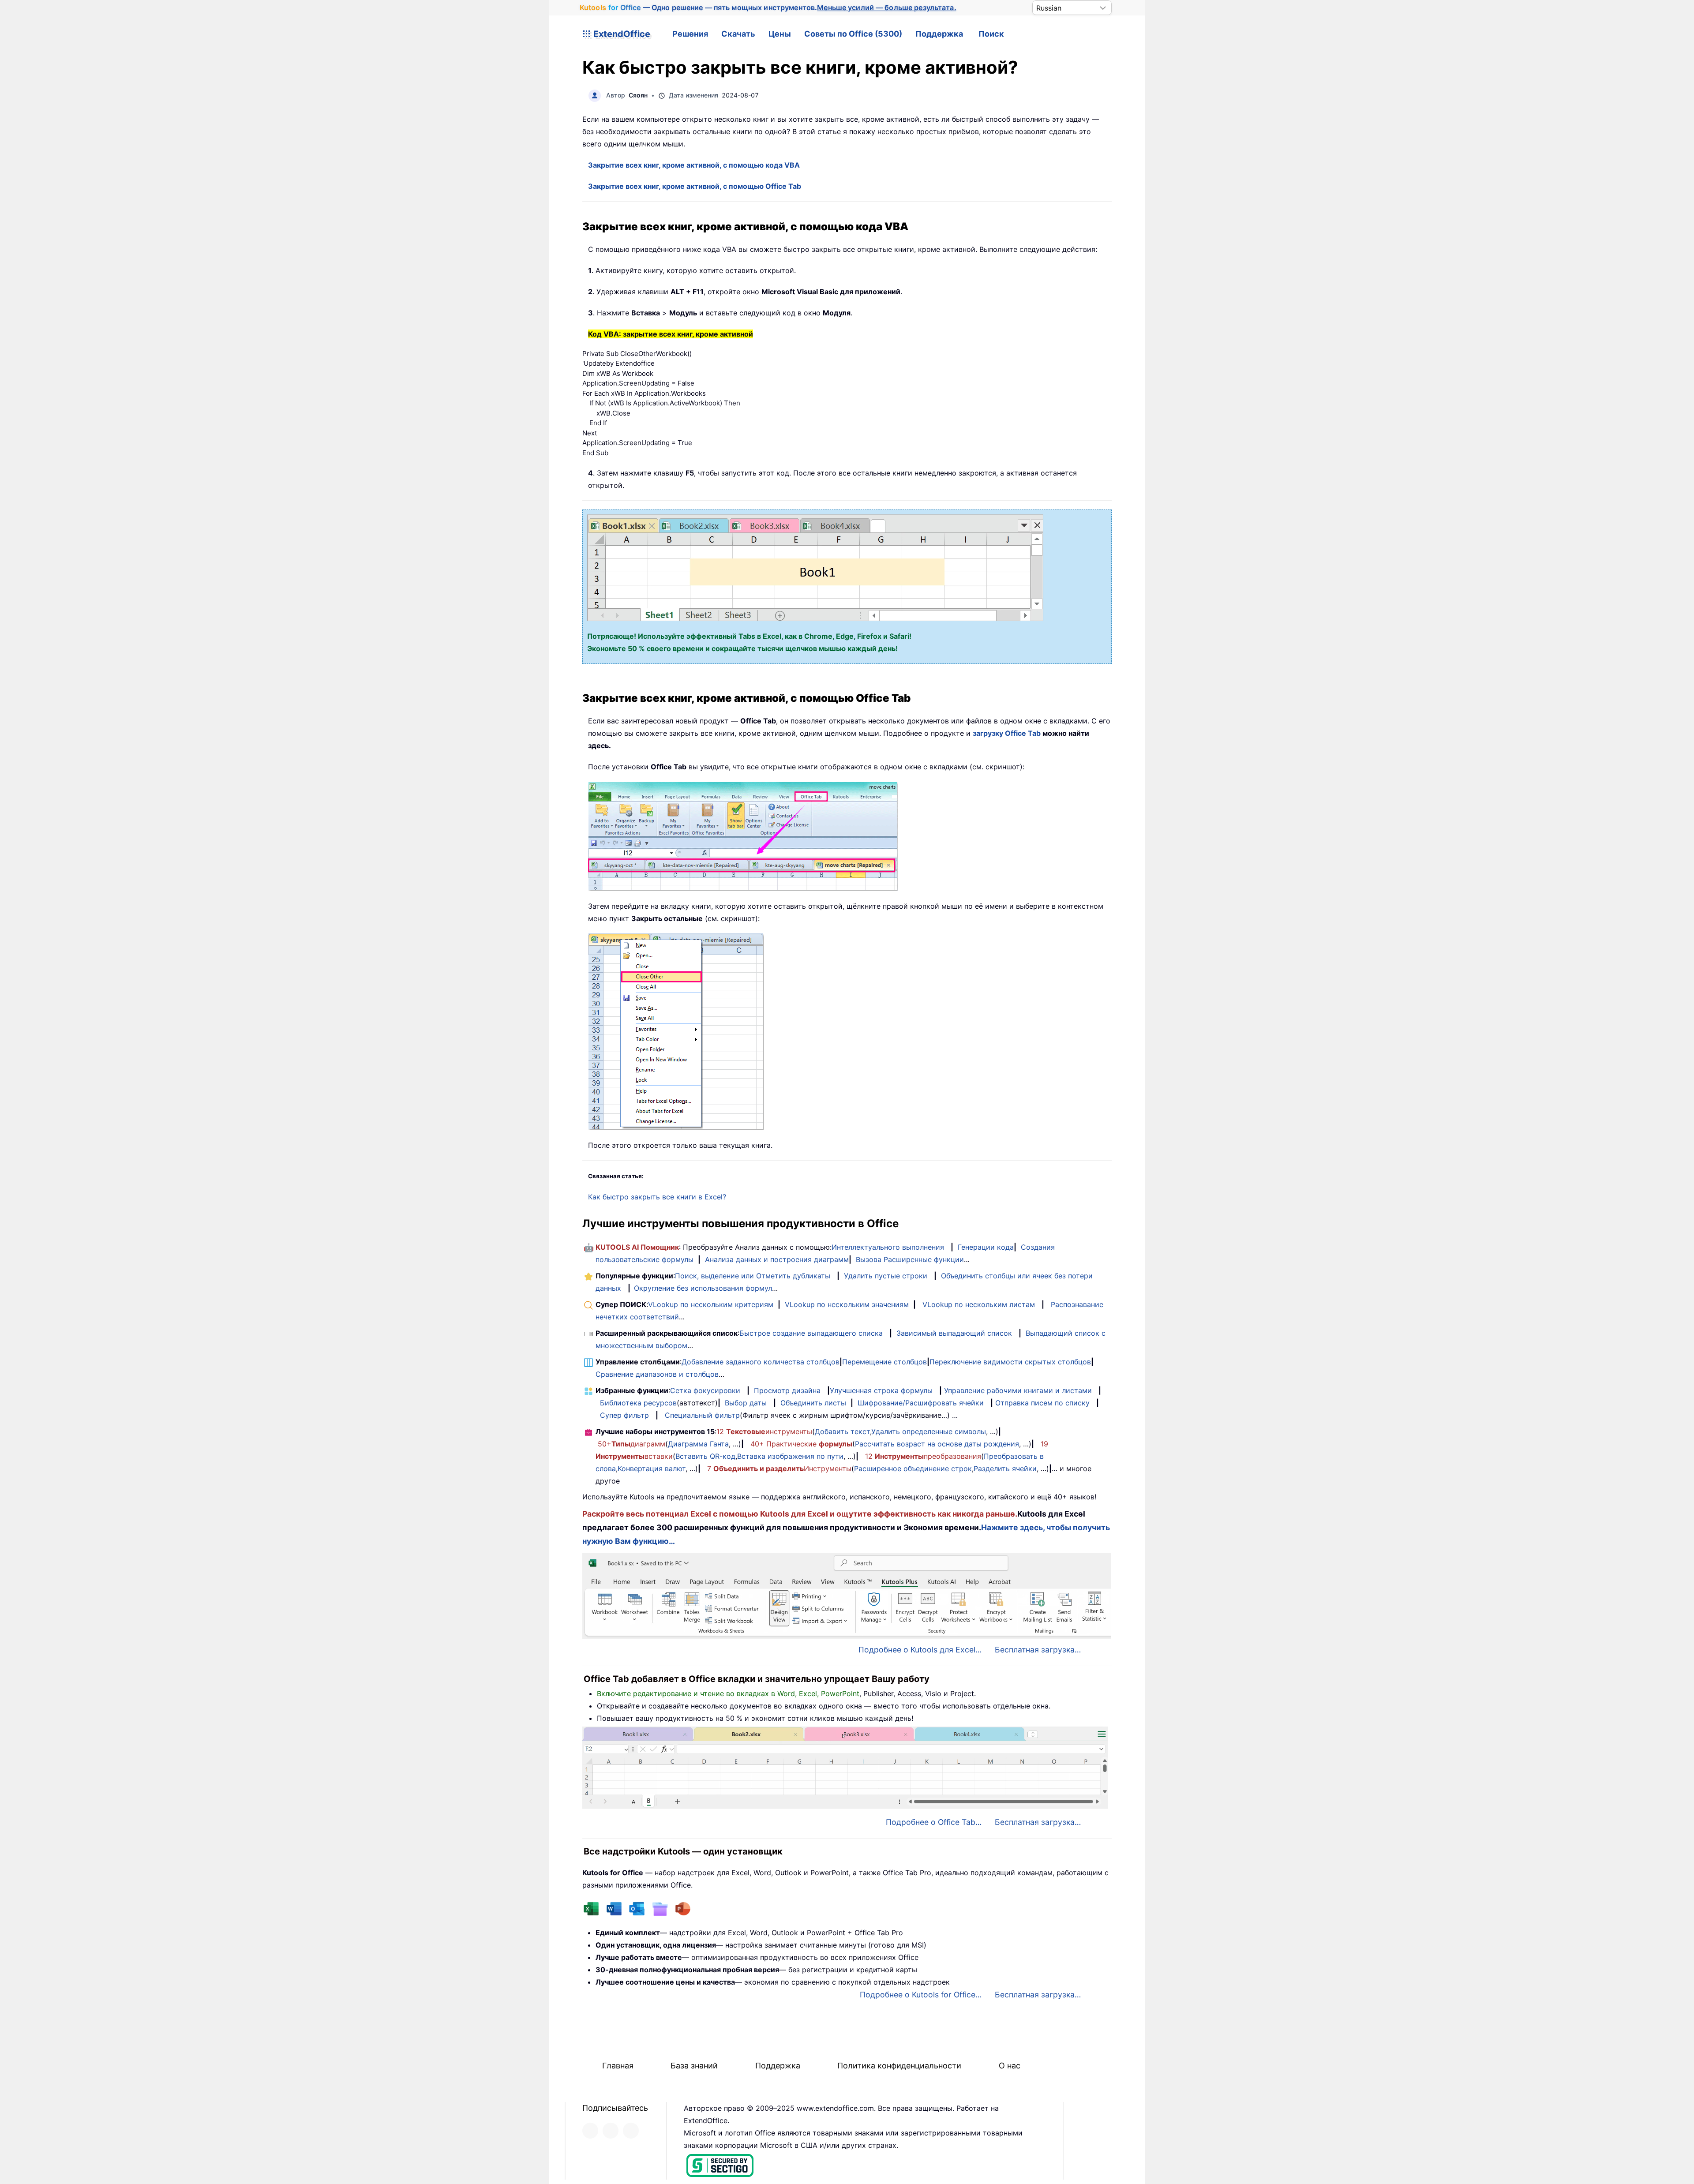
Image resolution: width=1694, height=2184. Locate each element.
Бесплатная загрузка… (1038, 1650)
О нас (1010, 2066)
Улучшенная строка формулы (881, 1390)
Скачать (738, 34)
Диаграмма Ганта (698, 1444)
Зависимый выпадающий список (954, 1333)
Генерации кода (986, 1247)
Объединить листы (813, 1403)
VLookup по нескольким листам (979, 1304)
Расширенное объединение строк (913, 1468)
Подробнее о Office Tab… (934, 1822)
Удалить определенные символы (929, 1431)
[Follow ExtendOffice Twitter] (611, 2131)
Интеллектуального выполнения (888, 1247)
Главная (618, 2066)
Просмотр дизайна (787, 1390)
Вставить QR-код (705, 1456)
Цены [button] (780, 34)
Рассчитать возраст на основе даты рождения (937, 1444)
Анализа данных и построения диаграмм (777, 1259)
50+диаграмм (632, 1444)
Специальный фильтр (702, 1415)
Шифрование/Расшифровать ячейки (921, 1403)
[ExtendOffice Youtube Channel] (631, 2131)
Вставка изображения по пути (790, 1456)
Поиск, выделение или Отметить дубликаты (753, 1276)
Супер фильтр (624, 1415)
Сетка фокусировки (705, 1390)
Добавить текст (842, 1431)
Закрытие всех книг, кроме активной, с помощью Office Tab (695, 186)
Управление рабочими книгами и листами (1018, 1390)
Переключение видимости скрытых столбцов (1010, 1362)
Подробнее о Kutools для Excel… (920, 1650)
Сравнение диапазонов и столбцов (657, 1374)
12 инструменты (764, 1431)
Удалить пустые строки (886, 1276)
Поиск (991, 34)
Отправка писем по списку (1042, 1403)
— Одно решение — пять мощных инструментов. (768, 7)
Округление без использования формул (703, 1288)
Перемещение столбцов (884, 1362)
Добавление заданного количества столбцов (761, 1362)
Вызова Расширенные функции (910, 1259)
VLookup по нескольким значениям (847, 1304)
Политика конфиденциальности (899, 2066)
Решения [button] (690, 34)
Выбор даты (746, 1403)
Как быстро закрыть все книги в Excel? (657, 1197)
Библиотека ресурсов (638, 1403)
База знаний (694, 2066)
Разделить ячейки (1005, 1468)
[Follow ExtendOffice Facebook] (590, 2131)
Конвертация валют (652, 1468)
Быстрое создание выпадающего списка (811, 1333)
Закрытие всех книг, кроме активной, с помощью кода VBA (694, 165)
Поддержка (939, 34)
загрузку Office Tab (1007, 733)
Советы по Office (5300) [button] (853, 34)
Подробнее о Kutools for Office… (921, 1995)
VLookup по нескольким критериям (711, 1304)
